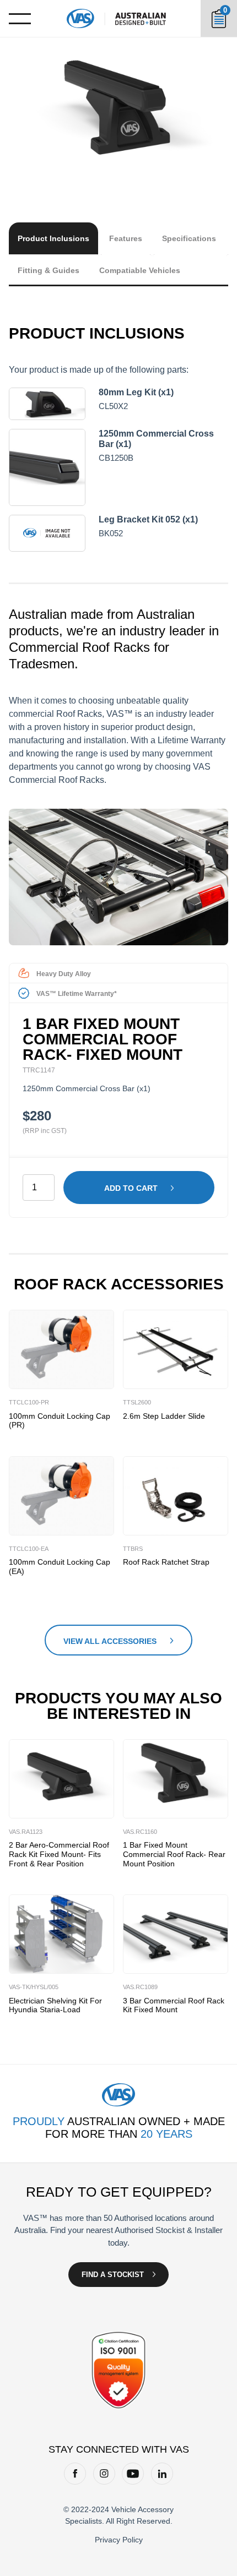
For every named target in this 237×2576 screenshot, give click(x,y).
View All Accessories (110, 1641)
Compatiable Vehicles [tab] (140, 270)
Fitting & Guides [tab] (49, 270)
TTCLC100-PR (29, 1402)
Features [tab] (126, 238)
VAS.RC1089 (140, 1987)
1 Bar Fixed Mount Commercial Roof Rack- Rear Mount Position (174, 1854)
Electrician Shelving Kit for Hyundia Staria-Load (55, 2005)
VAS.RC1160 (140, 1832)
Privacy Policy (119, 2540)
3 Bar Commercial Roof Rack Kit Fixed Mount (174, 2005)
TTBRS (133, 1549)
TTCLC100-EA (29, 1549)
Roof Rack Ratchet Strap (166, 1562)
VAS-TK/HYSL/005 (34, 1987)
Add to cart (131, 1188)
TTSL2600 (137, 1402)
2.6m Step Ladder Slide (164, 1416)
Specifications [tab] (189, 238)
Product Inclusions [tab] (53, 238)
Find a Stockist (113, 2275)
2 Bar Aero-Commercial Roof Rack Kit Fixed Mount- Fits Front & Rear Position (59, 1854)
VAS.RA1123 (26, 1832)
